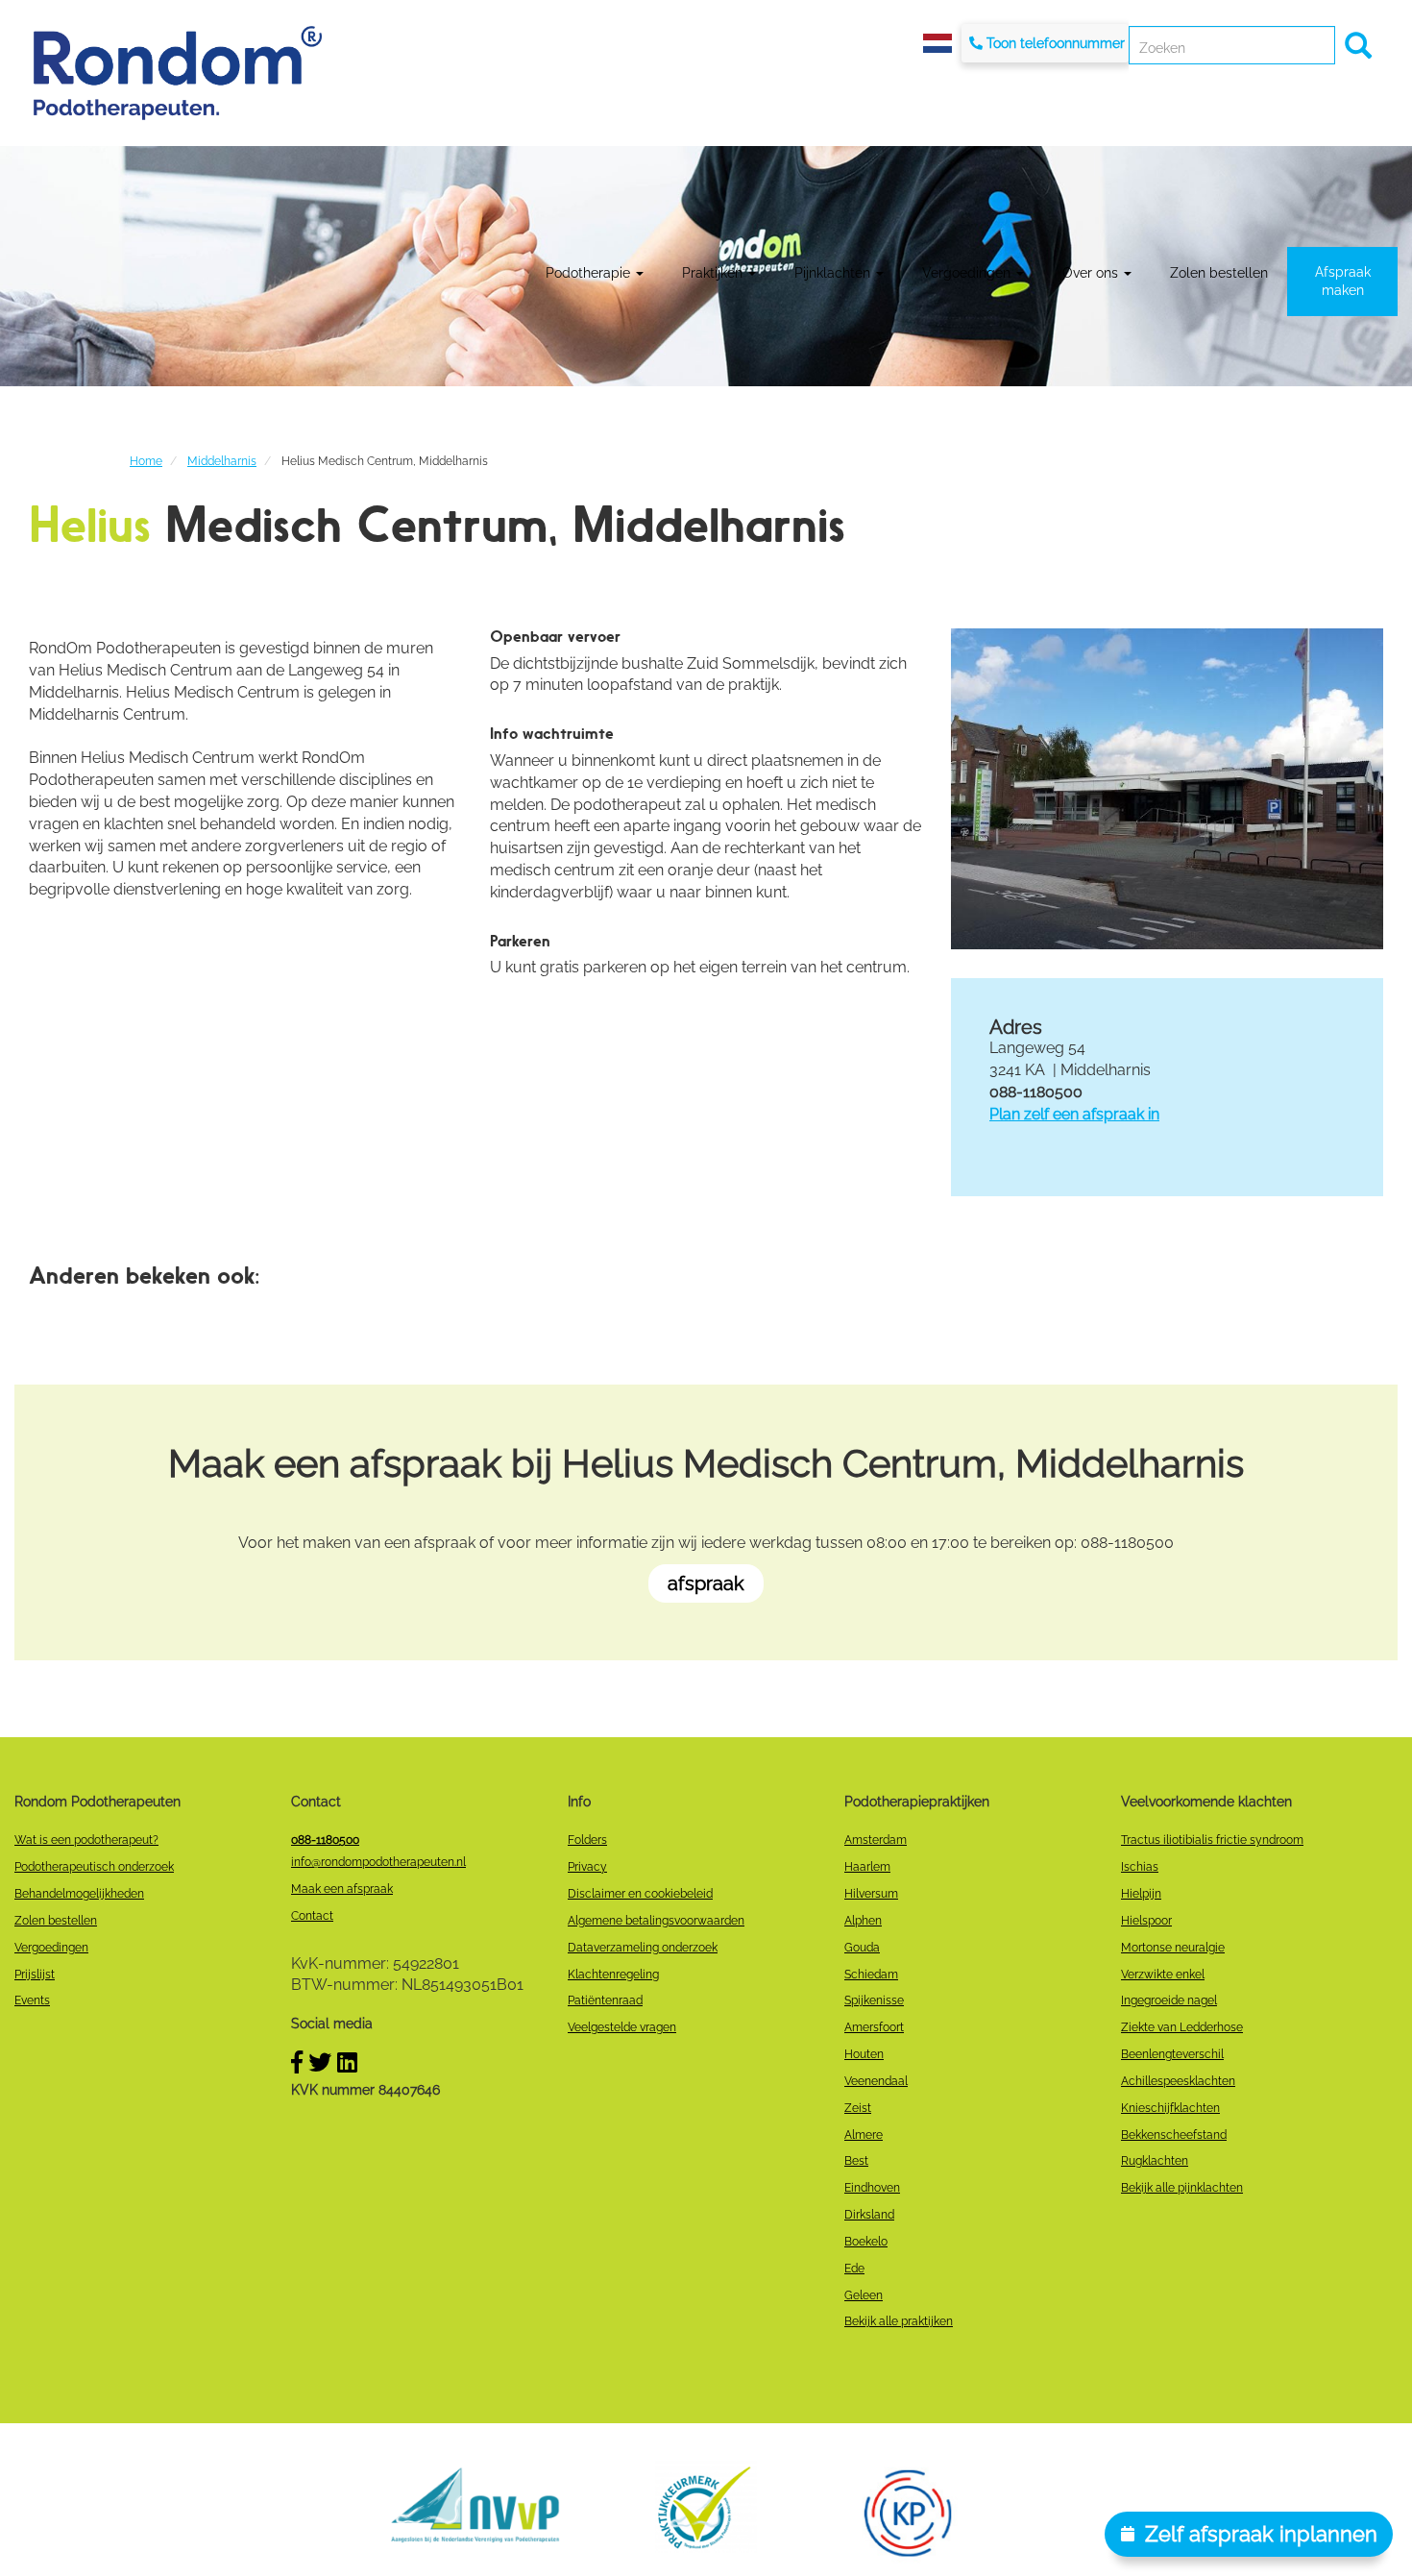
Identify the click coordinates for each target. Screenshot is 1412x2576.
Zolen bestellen (1219, 273)
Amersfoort (874, 2027)
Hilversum (871, 1894)
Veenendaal (876, 2081)
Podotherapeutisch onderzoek (94, 1867)
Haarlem (867, 1867)
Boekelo (866, 2242)
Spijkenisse (874, 2000)
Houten (864, 2054)
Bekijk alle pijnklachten (1182, 2188)
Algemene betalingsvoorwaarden (656, 1921)
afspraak (706, 1583)
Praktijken (714, 273)
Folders (587, 1840)
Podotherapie (590, 273)
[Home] (178, 73)
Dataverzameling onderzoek (643, 1948)
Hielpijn (1141, 1894)
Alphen (863, 1921)
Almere (864, 2135)
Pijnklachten (834, 273)
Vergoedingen (968, 273)
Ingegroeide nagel (1169, 2000)
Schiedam (871, 1975)
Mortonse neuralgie (1173, 1948)
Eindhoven (872, 2188)
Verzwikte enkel (1163, 1975)
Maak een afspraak (342, 1889)
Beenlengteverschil (1172, 2054)
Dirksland (869, 2215)
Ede (854, 2269)
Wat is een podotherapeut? (86, 1840)
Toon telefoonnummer (1056, 43)
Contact (312, 1916)
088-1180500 (325, 1840)
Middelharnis (222, 461)
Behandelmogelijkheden (79, 1894)
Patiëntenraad (605, 2000)
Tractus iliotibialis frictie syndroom (1212, 1840)
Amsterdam (876, 1840)
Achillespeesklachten (1178, 2081)
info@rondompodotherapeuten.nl (378, 1862)
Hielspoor (1146, 1921)
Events (32, 2000)
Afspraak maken (1343, 281)
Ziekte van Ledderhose (1182, 2027)
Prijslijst (35, 1975)
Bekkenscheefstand (1174, 2135)
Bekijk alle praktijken (899, 2321)
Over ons (1092, 273)
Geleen (864, 2295)
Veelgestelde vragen (622, 2027)
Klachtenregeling (613, 1975)
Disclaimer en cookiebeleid (640, 1894)
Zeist (858, 2108)
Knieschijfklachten (1170, 2108)
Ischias (1140, 1867)
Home (146, 461)
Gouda (862, 1948)
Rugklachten (1155, 2161)
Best (856, 2161)
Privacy (587, 1867)
